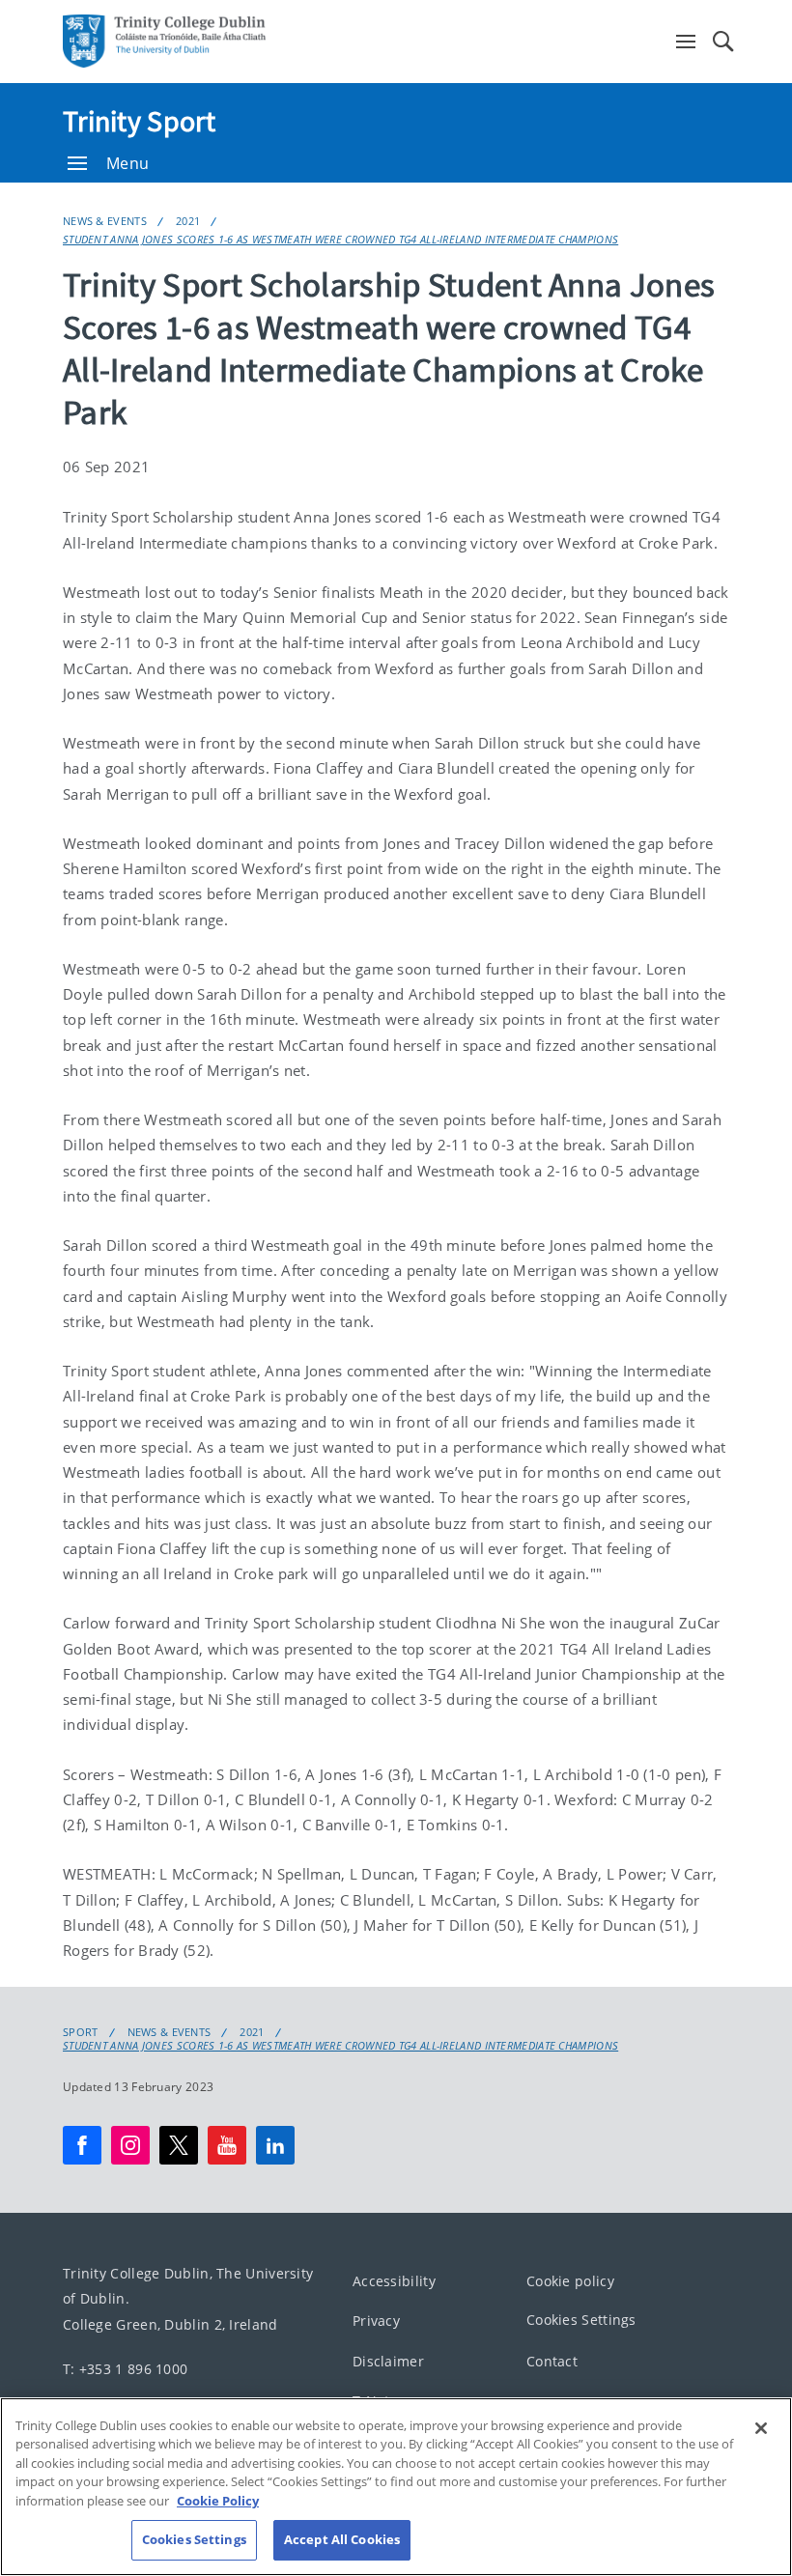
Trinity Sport (139, 121)
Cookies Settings (581, 2320)
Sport (81, 2032)
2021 (188, 221)
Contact (552, 2361)
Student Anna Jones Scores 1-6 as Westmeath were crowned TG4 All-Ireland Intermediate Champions (340, 239)
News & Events (105, 221)
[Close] (761, 2428)
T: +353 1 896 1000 (125, 2370)
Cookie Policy (218, 2501)
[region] (396, 2487)
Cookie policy (570, 2281)
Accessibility (394, 2281)
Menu (127, 163)
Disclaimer (388, 2361)
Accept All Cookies (342, 2539)
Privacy (376, 2321)
